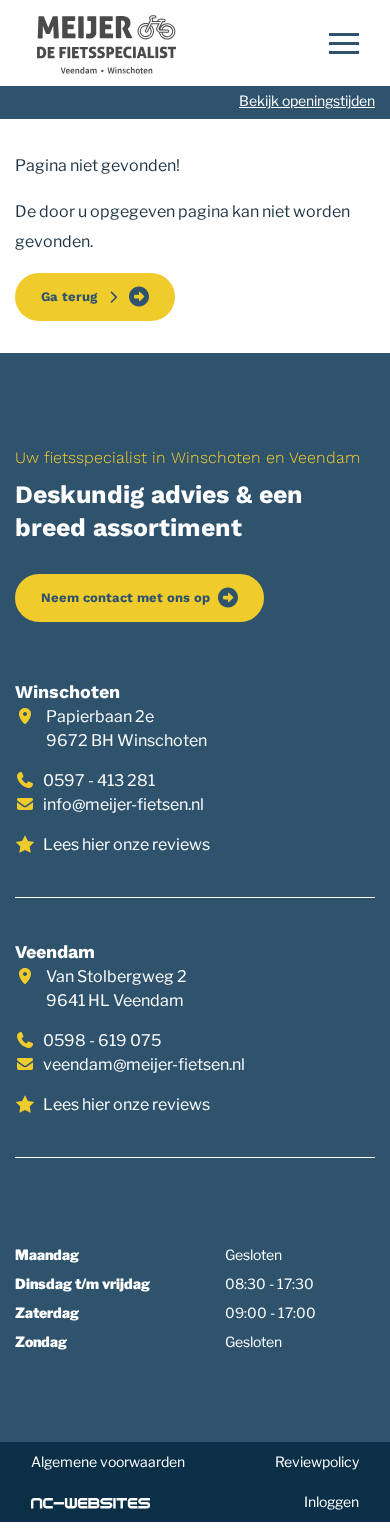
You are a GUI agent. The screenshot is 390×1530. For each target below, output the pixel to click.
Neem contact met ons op (125, 597)
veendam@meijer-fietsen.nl (144, 1064)
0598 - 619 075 (102, 1040)
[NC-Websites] (90, 1502)
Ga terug (73, 296)
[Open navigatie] (338, 43)
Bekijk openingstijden (307, 100)
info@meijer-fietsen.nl (123, 804)
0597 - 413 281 (99, 780)
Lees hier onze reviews (126, 844)
